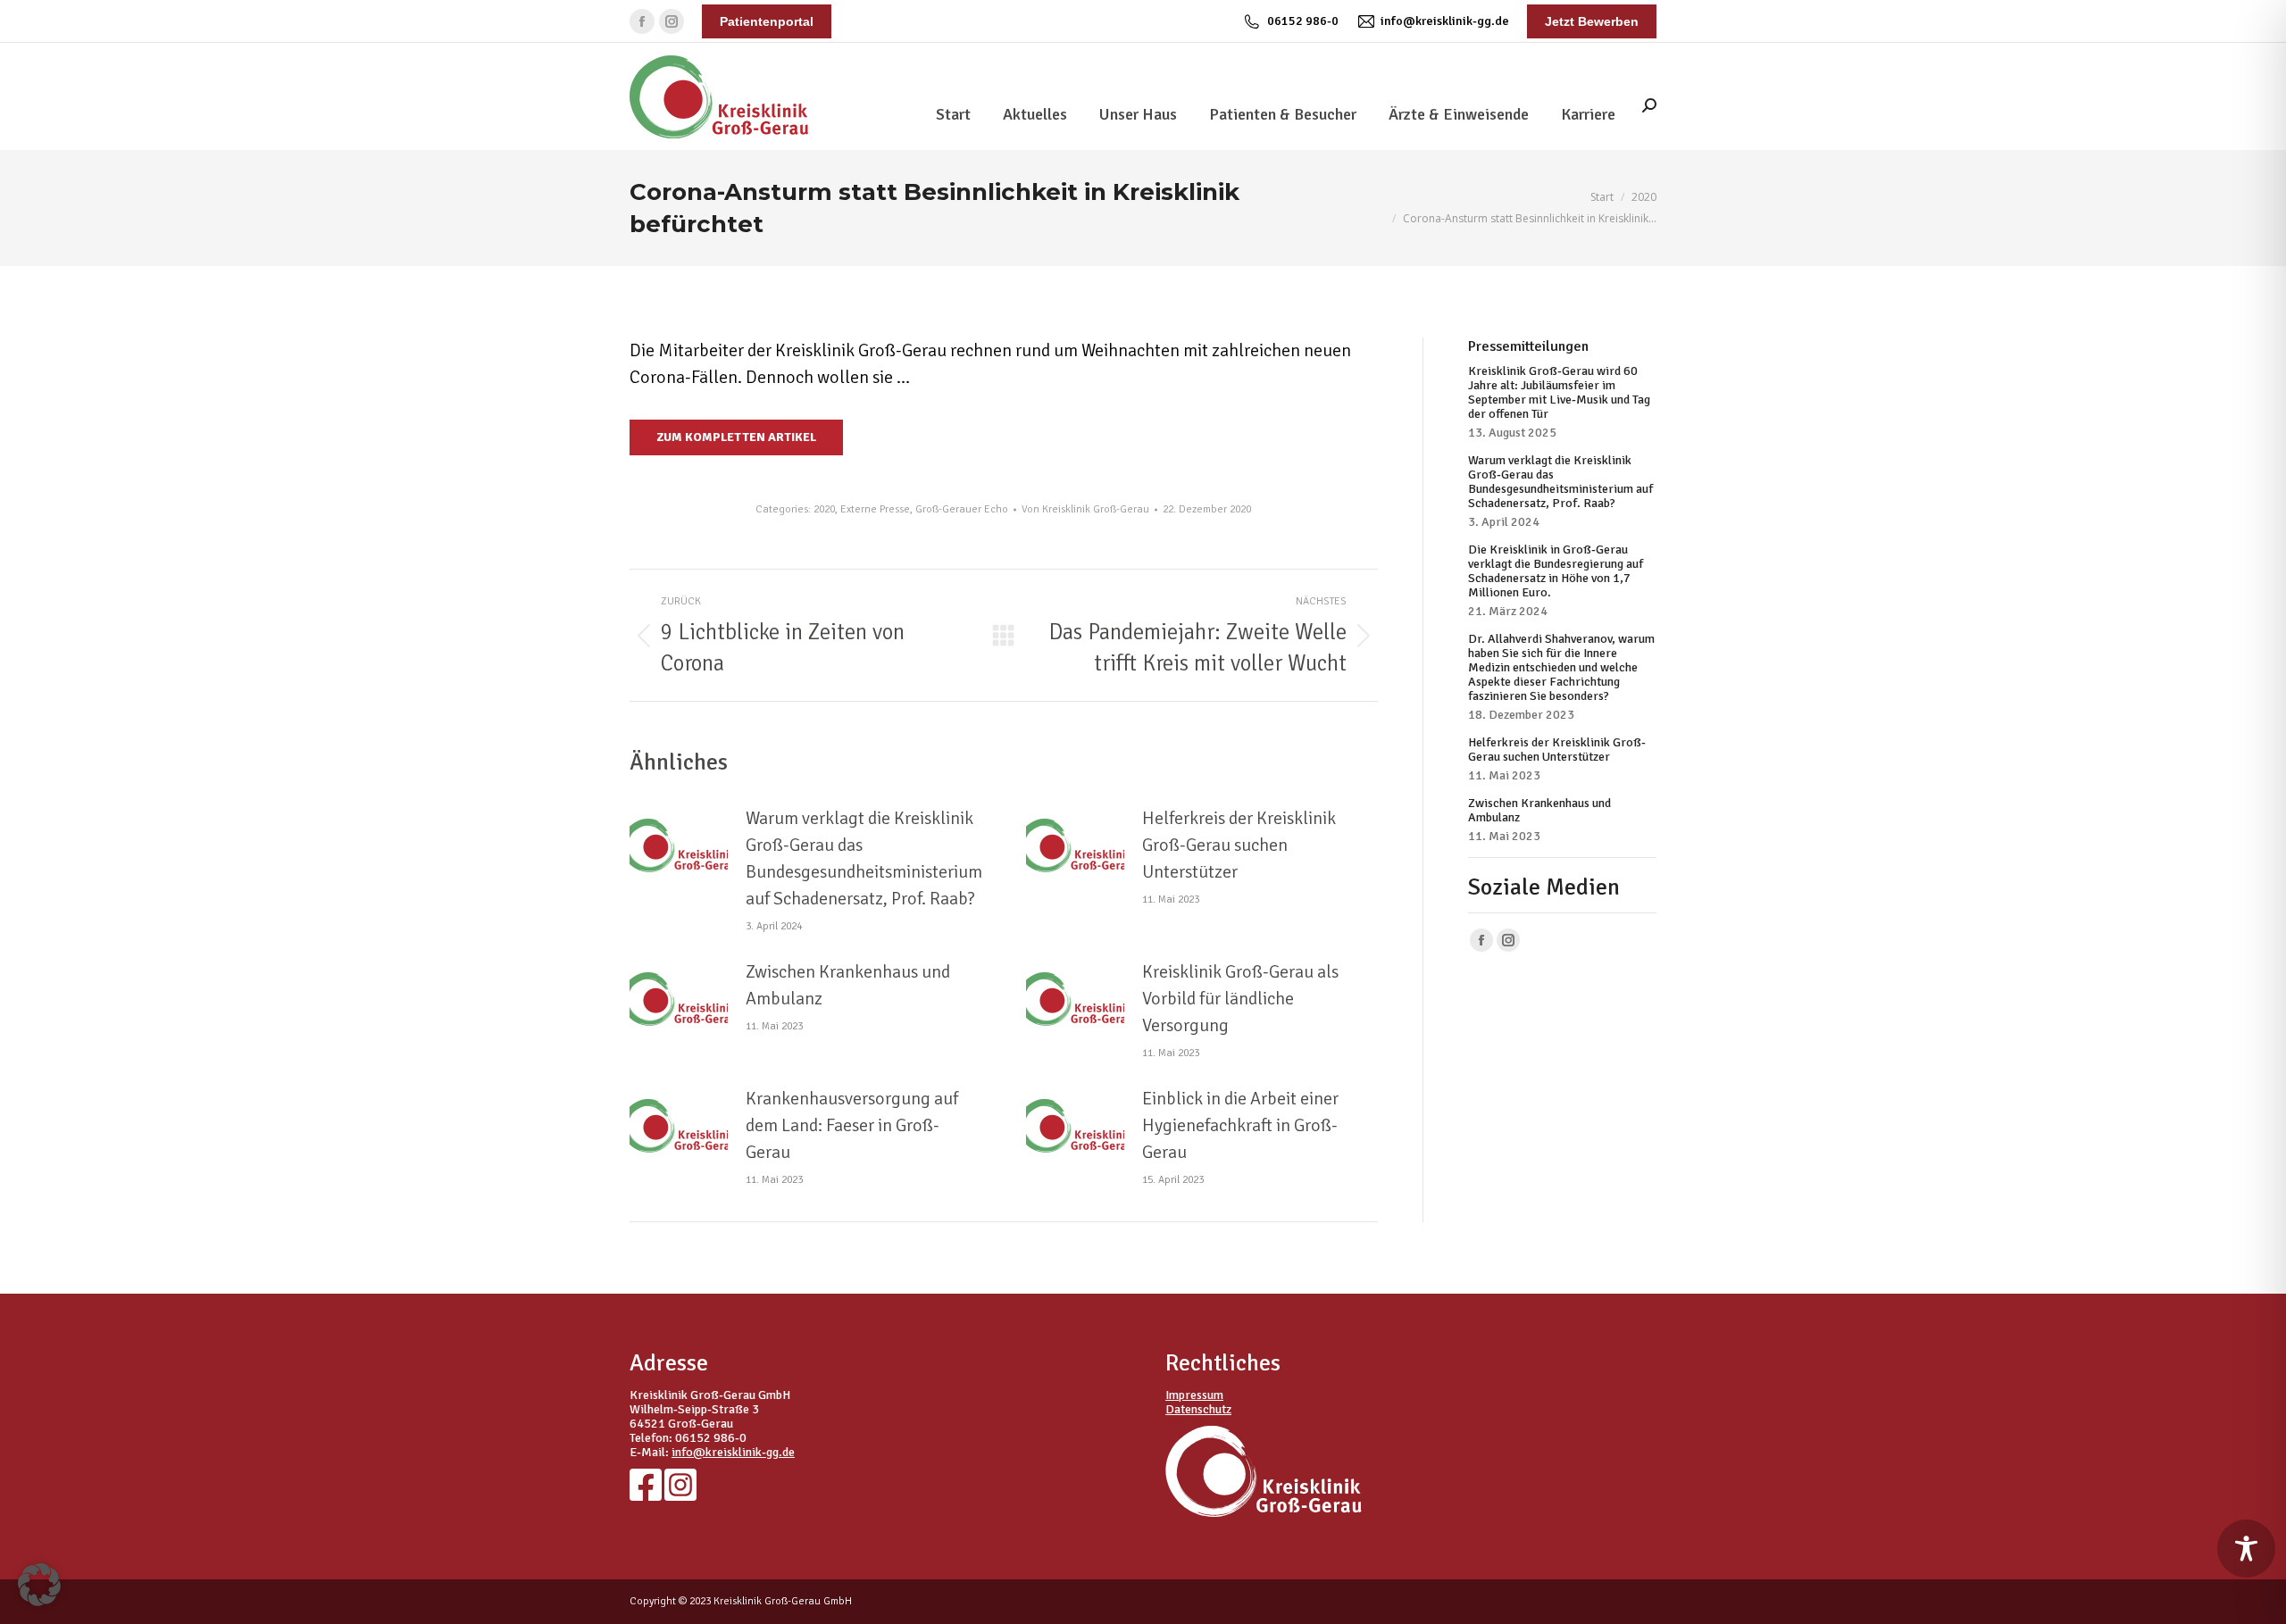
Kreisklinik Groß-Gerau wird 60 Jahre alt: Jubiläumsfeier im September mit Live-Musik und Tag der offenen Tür (1559, 393)
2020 (824, 509)
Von (1085, 509)
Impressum (1194, 1395)
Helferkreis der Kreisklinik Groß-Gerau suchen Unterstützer (1239, 845)
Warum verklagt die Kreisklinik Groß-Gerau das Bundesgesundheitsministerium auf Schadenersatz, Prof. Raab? (864, 858)
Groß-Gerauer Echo (962, 509)
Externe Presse (875, 509)
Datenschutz (1198, 1409)
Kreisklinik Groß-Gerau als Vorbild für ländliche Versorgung (1240, 999)
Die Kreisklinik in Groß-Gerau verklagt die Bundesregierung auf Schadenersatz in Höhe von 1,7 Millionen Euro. (1556, 571)
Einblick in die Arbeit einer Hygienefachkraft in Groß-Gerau (1240, 1125)
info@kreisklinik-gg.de (1445, 21)
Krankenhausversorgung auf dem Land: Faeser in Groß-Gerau (852, 1125)
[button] (39, 1585)
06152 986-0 (1303, 21)
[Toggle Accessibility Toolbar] (2246, 1549)
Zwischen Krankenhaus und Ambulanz (848, 985)
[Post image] (679, 845)
